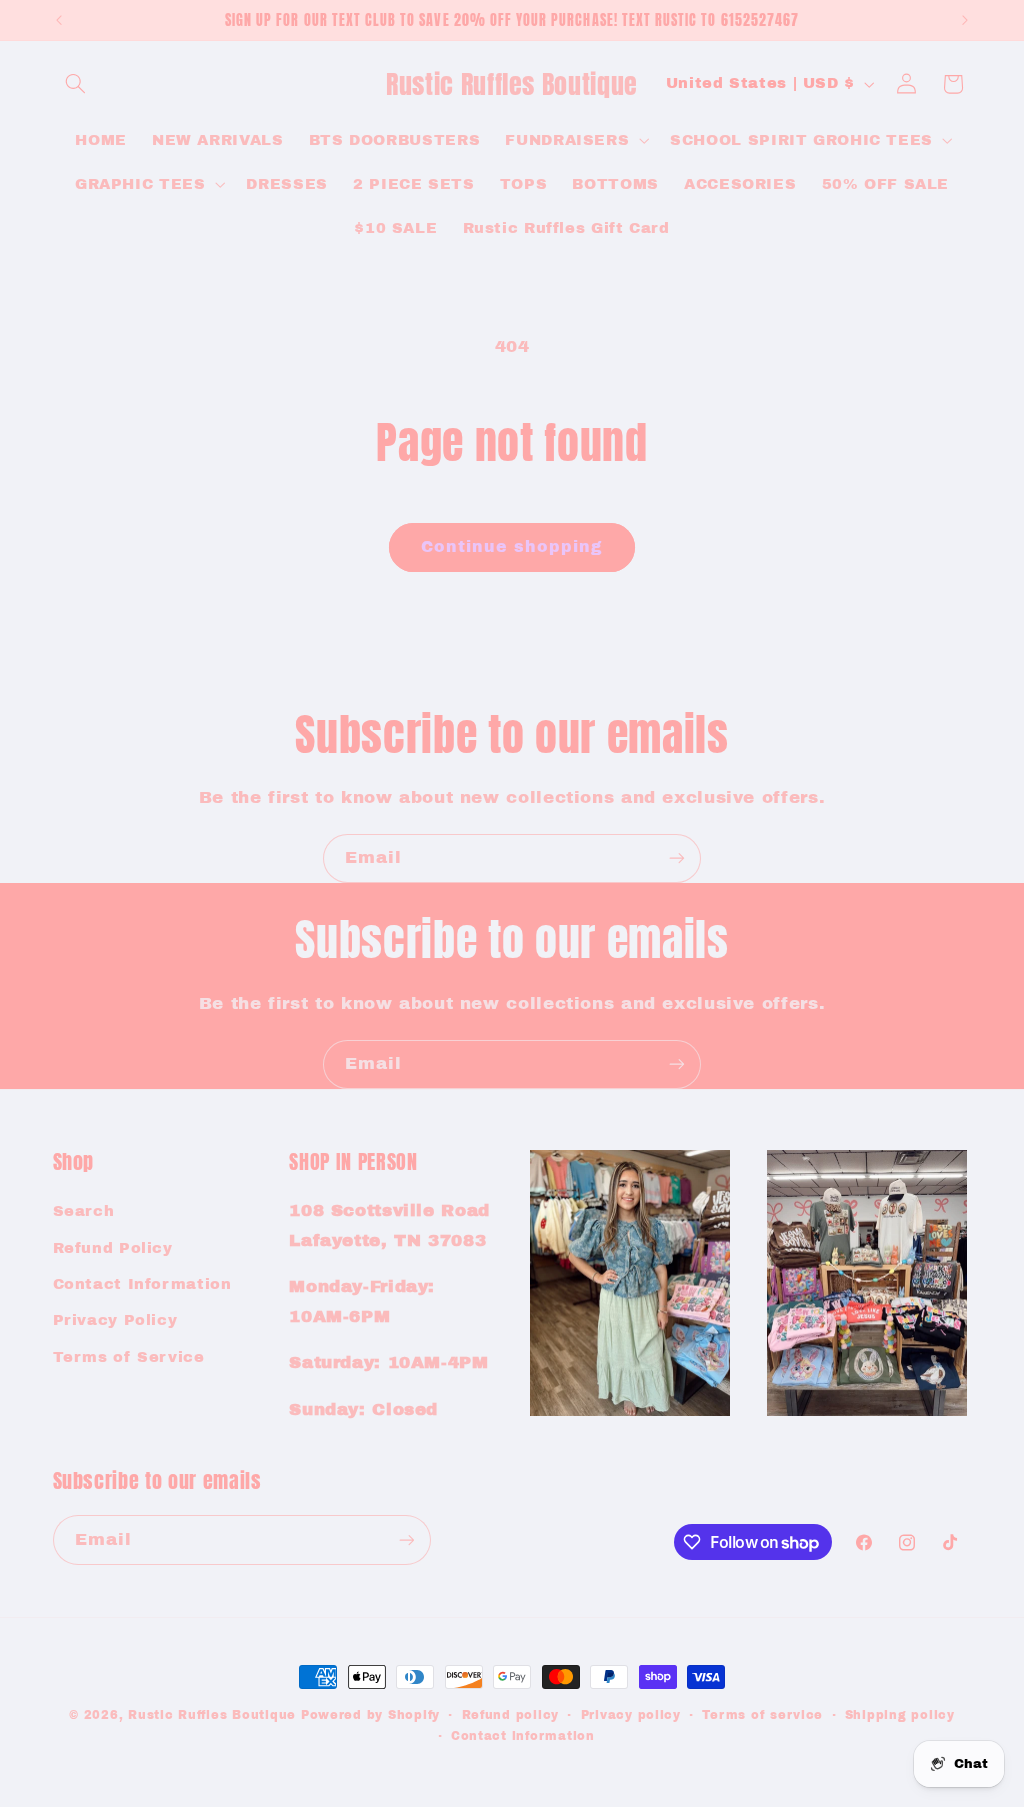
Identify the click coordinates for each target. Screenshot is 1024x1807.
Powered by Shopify (370, 1715)
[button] (76, 84)
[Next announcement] (965, 20)
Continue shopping (512, 546)
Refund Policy (113, 1248)
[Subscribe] (677, 858)
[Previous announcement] (59, 20)
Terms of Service (129, 1357)
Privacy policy (631, 1715)
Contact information (523, 1736)
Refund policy (511, 1715)
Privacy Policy (115, 1320)
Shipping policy (900, 1715)
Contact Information (142, 1284)
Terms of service (762, 1715)
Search (84, 1211)
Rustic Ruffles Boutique (212, 1715)
